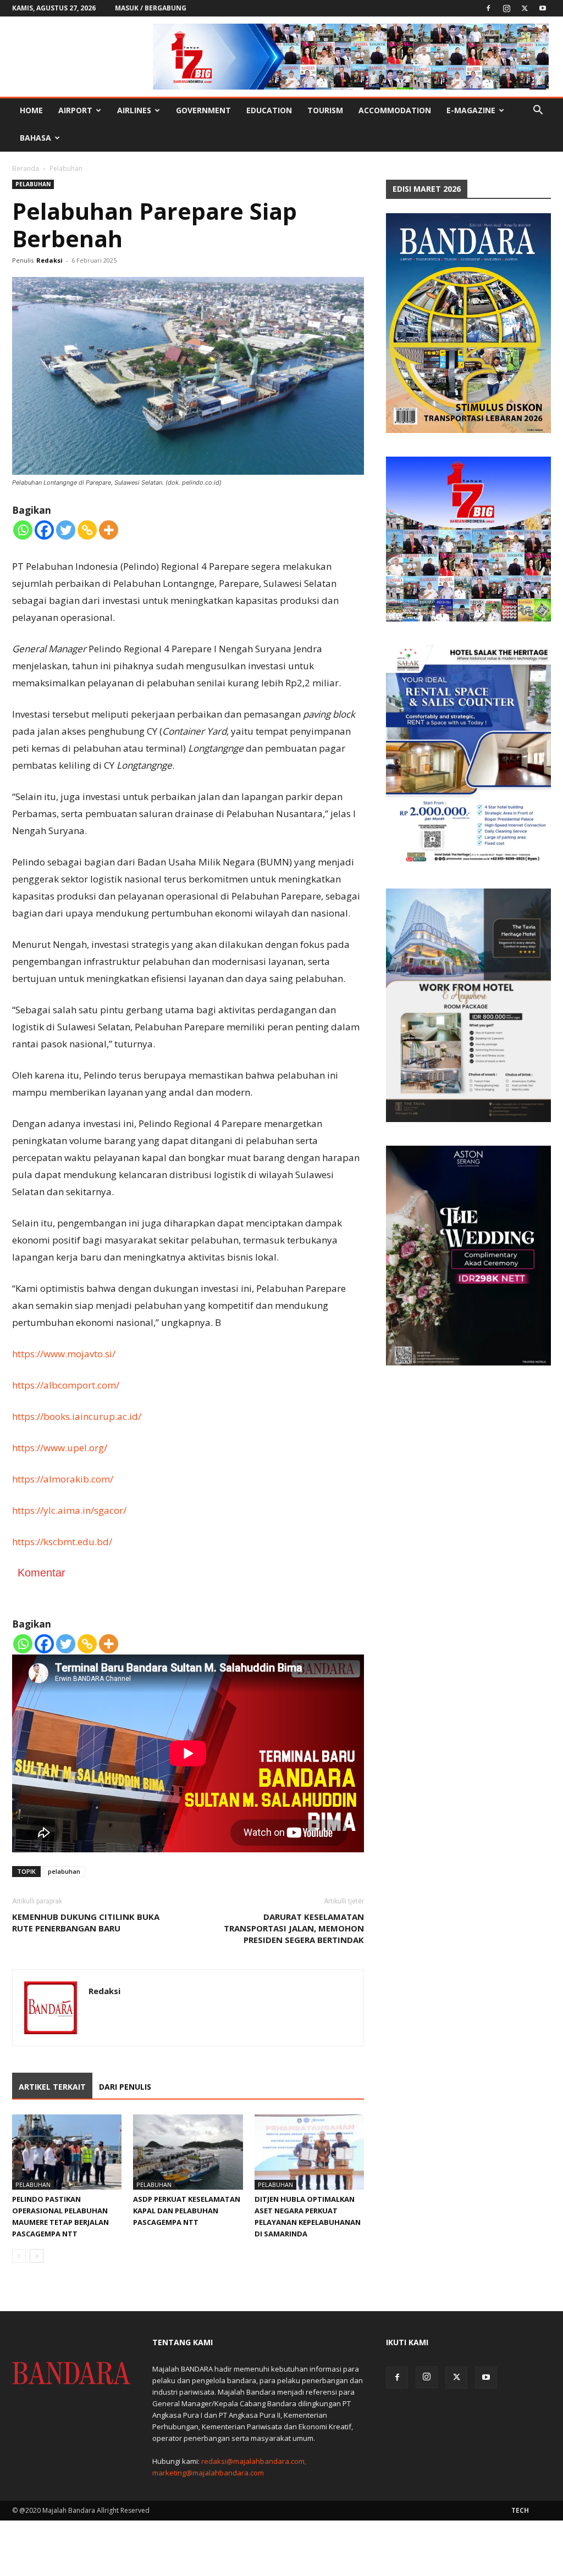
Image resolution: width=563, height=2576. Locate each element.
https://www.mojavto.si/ (64, 1354)
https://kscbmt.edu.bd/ (62, 1542)
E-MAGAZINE (471, 110)
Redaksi (49, 260)
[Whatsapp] (23, 530)
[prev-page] (19, 2256)
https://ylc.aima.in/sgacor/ (69, 1510)
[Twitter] (525, 8)
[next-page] (37, 2256)
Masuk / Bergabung (151, 8)
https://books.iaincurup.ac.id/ (77, 1416)
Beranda (26, 168)
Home (31, 110)
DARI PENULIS (125, 2087)
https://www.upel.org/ (60, 1448)
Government (203, 110)
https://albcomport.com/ (66, 1385)
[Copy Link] (87, 530)
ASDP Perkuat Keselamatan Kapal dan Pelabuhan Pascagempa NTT (187, 2211)
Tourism (325, 110)
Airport (75, 110)
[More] (109, 530)
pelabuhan (64, 1871)
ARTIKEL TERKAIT (52, 2087)
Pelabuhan (33, 184)
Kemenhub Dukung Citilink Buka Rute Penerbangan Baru (86, 1922)
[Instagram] (506, 8)
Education (269, 110)
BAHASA (35, 138)
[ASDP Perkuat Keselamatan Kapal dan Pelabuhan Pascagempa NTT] (188, 2152)
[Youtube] (543, 8)
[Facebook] (488, 8)
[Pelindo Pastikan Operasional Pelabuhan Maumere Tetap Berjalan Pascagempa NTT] (67, 2152)
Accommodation (395, 110)
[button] (538, 111)
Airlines (134, 110)
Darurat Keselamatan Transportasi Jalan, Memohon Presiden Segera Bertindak (294, 1928)
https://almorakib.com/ (63, 1479)
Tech (520, 2510)
